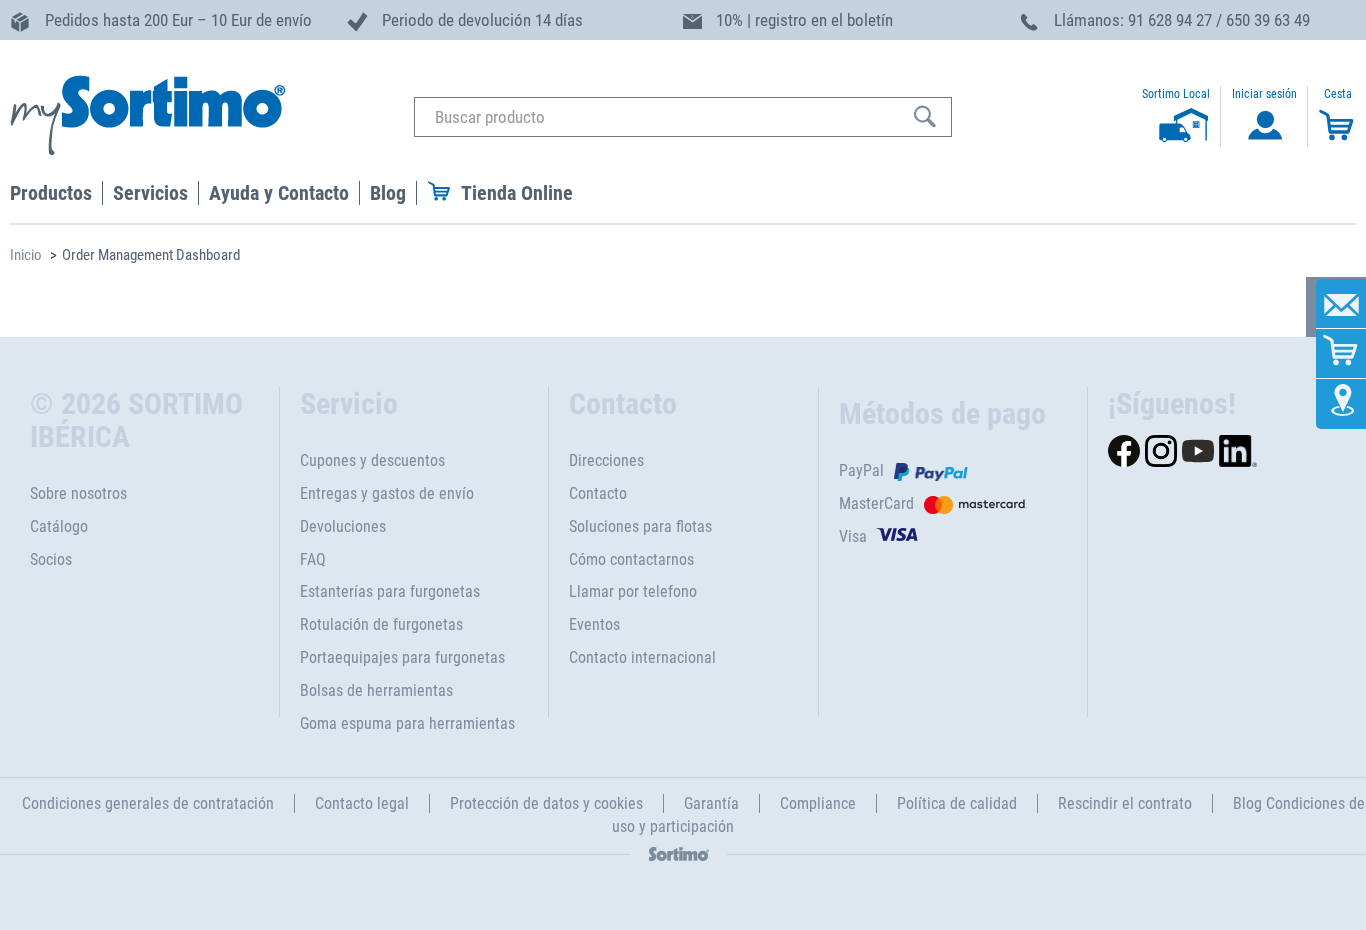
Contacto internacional (642, 657)
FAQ (313, 559)
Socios (51, 559)
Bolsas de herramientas (376, 690)
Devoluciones (343, 526)
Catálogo (59, 526)
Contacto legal (362, 803)
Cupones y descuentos (372, 460)
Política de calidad (957, 803)
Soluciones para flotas (640, 526)
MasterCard (876, 503)
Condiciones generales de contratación (148, 803)
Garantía (711, 803)
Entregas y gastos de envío (387, 493)
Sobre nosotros (78, 493)
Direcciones (606, 460)
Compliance (818, 803)
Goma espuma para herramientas (407, 723)
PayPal (861, 470)
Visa (853, 536)
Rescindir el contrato (1125, 803)
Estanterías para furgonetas (390, 591)
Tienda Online (517, 193)
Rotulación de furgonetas (381, 624)
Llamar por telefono (633, 591)
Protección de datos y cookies (546, 803)
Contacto (598, 493)
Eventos (594, 624)
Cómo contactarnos (631, 559)
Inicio (26, 255)
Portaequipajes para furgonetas (402, 657)
